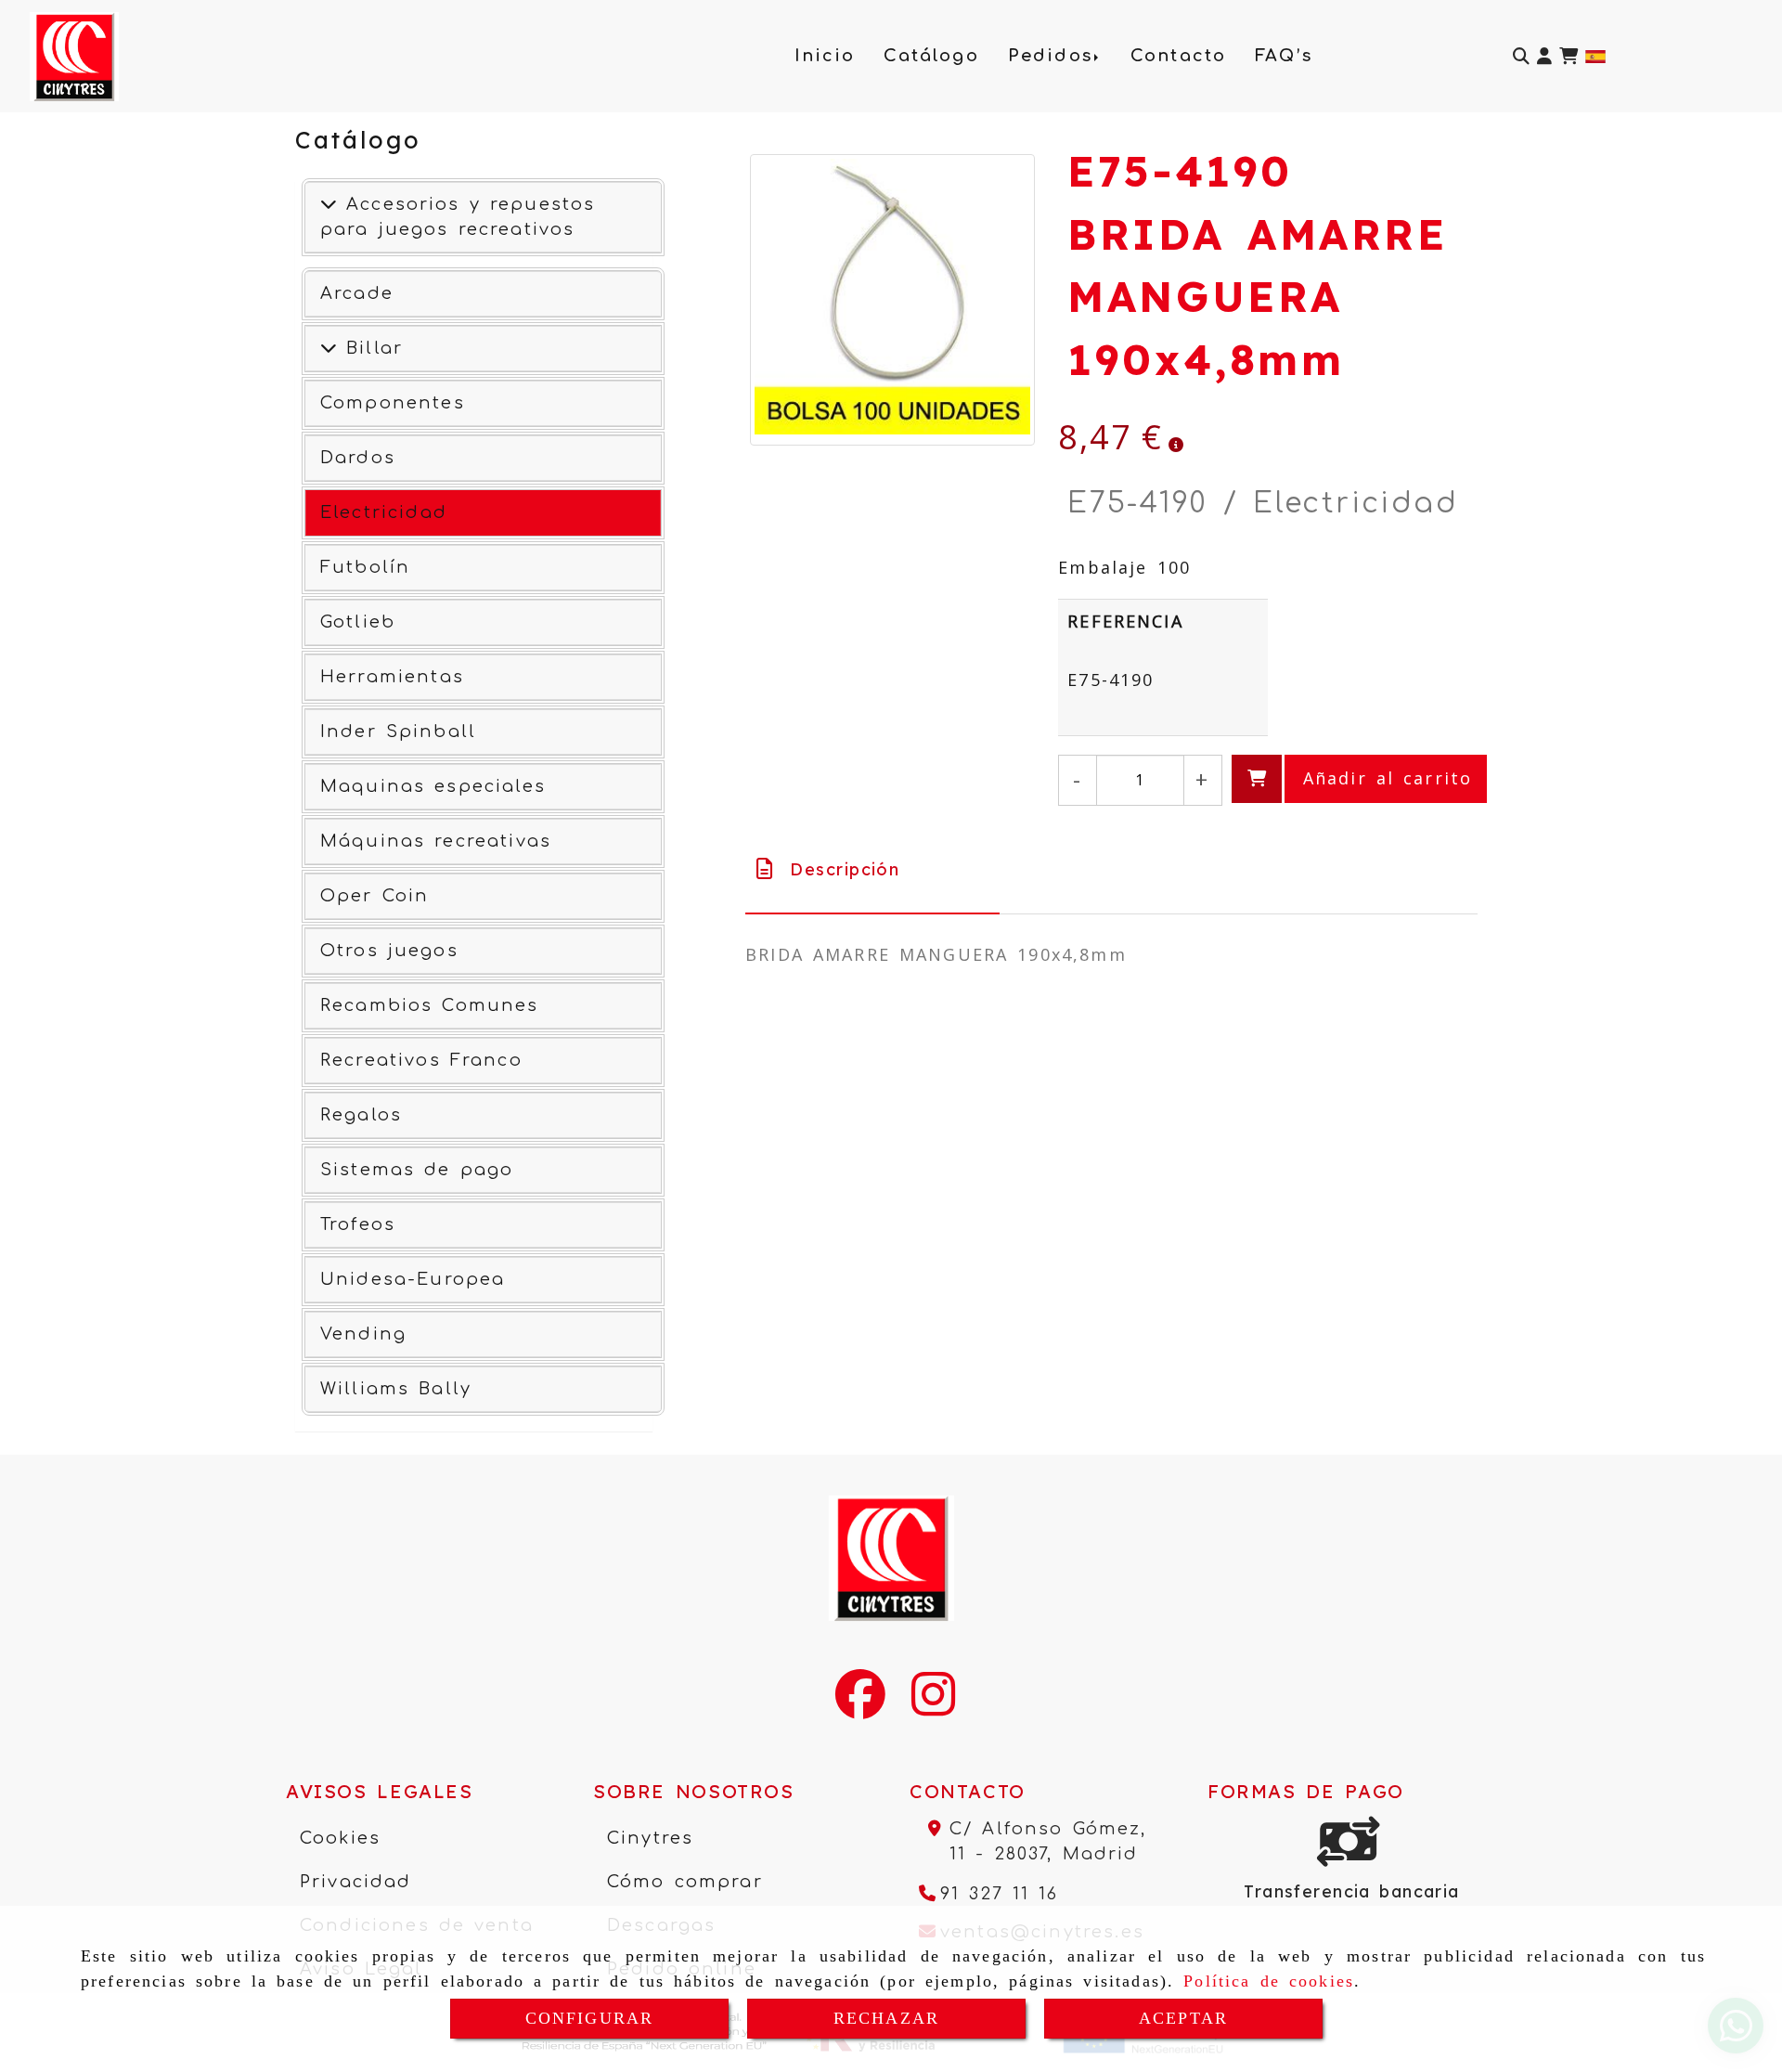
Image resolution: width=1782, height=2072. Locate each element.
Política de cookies (1269, 1981)
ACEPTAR (1183, 2018)
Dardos (358, 458)
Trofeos (358, 1224)
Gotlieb (358, 622)
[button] (1544, 56)
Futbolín (365, 567)
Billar (370, 348)
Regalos (361, 1115)
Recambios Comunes (430, 1005)
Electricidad (384, 512)
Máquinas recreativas (436, 841)
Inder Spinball (398, 732)
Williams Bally (396, 1389)
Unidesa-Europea (413, 1279)
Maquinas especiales (433, 786)
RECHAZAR (886, 2018)
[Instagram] (933, 1706)
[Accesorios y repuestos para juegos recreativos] (329, 204)
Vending (363, 1334)
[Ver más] (329, 348)
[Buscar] (1521, 56)
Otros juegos (389, 951)
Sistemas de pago (417, 1170)
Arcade (357, 293)
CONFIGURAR (590, 2018)
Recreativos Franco (421, 1060)
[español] (1595, 54)
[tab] (872, 869)
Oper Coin (374, 896)
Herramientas (392, 677)
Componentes (393, 403)
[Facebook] (860, 1706)
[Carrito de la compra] (1569, 56)
